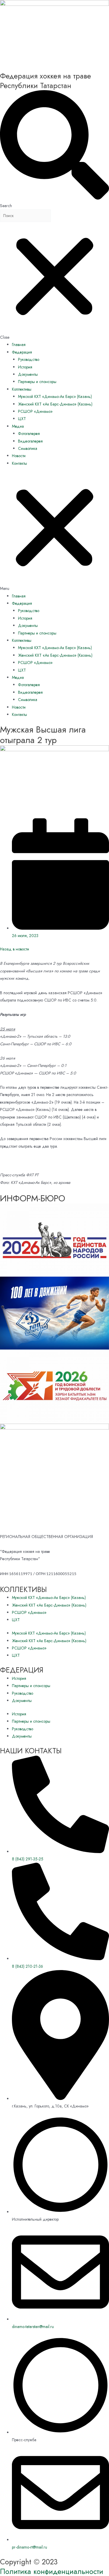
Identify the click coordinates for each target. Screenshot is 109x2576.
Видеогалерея (30, 441)
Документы (28, 374)
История (25, 367)
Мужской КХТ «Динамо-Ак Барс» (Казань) (55, 396)
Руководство (29, 359)
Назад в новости (15, 949)
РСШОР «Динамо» (35, 411)
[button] (54, 533)
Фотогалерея (29, 434)
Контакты (19, 463)
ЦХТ (22, 419)
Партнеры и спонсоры (37, 382)
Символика (28, 448)
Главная (19, 345)
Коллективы (22, 389)
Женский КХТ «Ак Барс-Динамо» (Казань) (55, 404)
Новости (19, 456)
